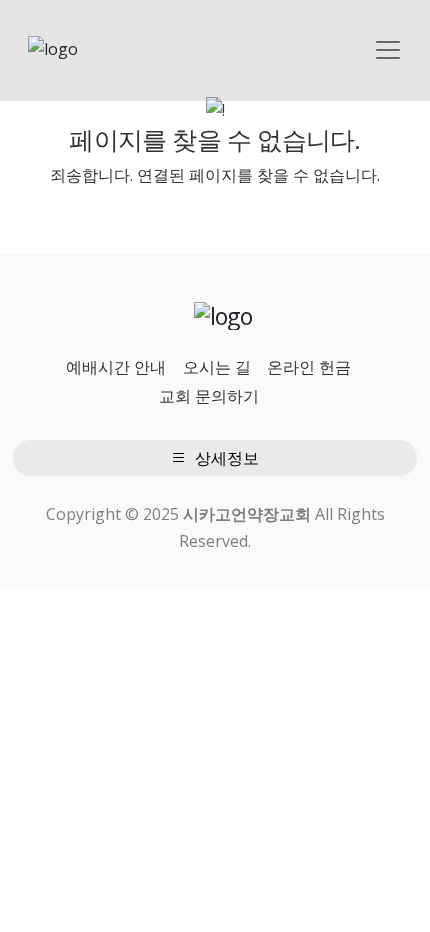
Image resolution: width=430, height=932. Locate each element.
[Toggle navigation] (388, 50)
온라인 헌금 (309, 367)
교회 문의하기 (209, 396)
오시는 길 (217, 367)
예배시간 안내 (116, 367)
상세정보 (225, 458)
